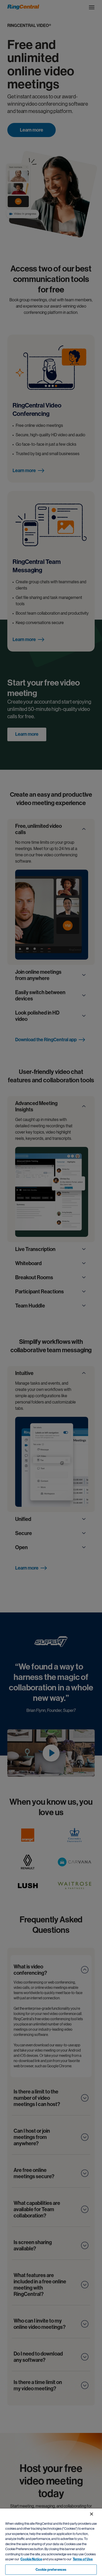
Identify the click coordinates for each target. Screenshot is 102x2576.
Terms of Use (83, 2559)
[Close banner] (92, 2514)
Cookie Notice (31, 2559)
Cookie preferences (51, 2570)
